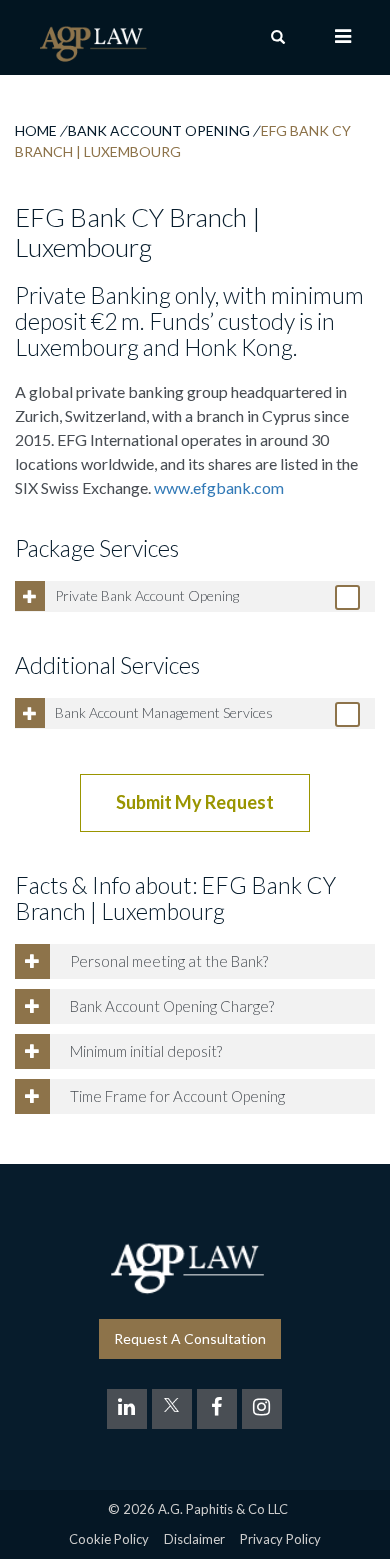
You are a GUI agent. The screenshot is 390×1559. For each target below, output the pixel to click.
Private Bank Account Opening (147, 595)
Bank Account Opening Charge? (172, 1006)
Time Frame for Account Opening (177, 1096)
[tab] (195, 596)
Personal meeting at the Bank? (169, 961)
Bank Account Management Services (164, 712)
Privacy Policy (280, 1539)
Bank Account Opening (159, 130)
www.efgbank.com (219, 487)
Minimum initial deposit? (146, 1051)
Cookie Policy (109, 1539)
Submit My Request (195, 802)
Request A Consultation (190, 1338)
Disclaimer (194, 1539)
